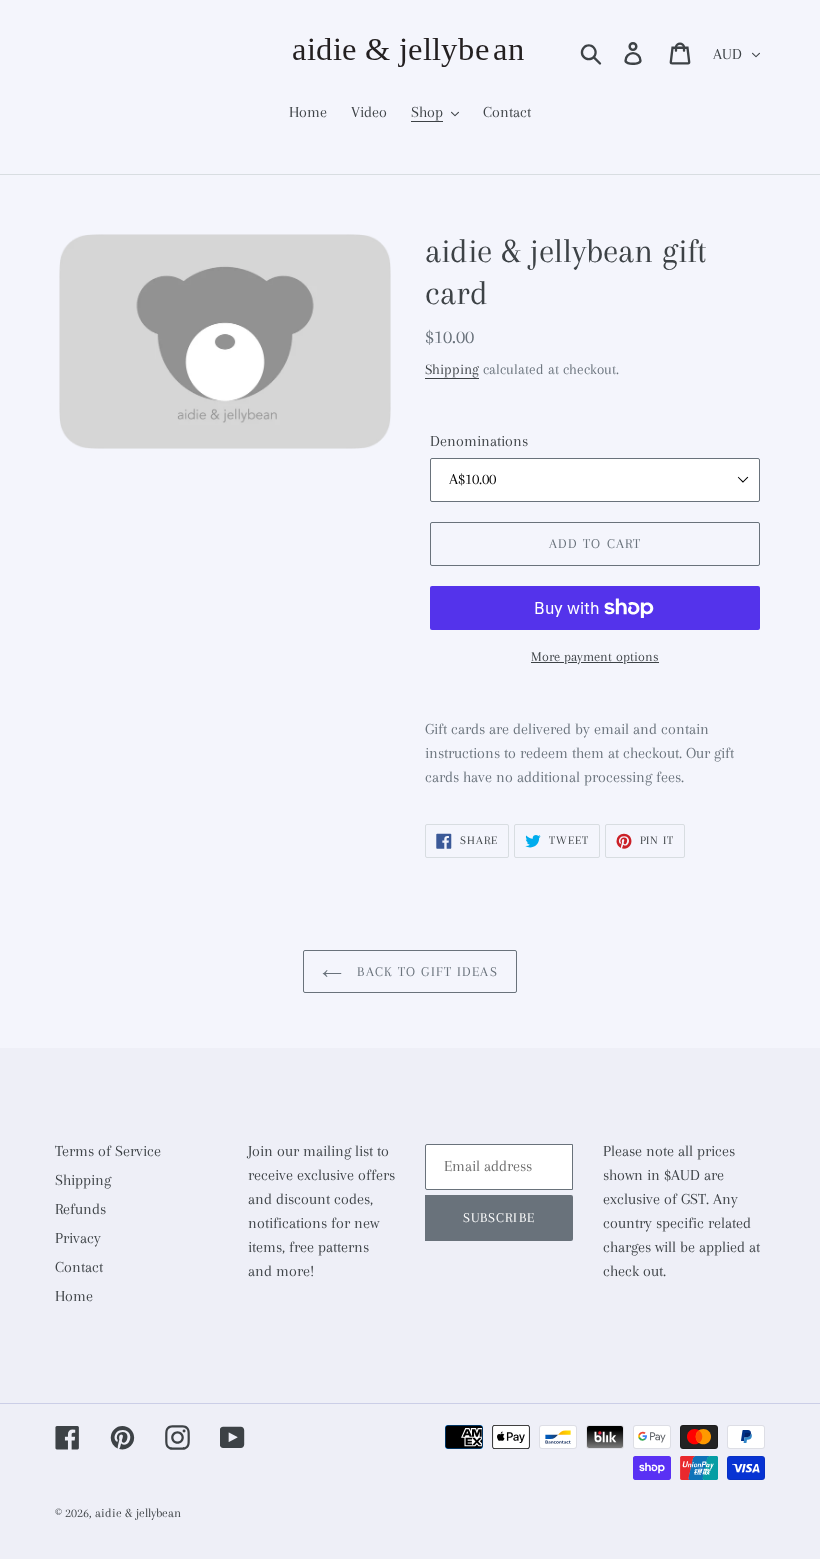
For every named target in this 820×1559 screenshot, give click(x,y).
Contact (79, 1267)
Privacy (78, 1238)
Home (74, 1296)
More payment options (595, 656)
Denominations (479, 441)
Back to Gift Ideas (424, 971)
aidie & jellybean (138, 1513)
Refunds (80, 1209)
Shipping (452, 369)
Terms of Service (108, 1151)
